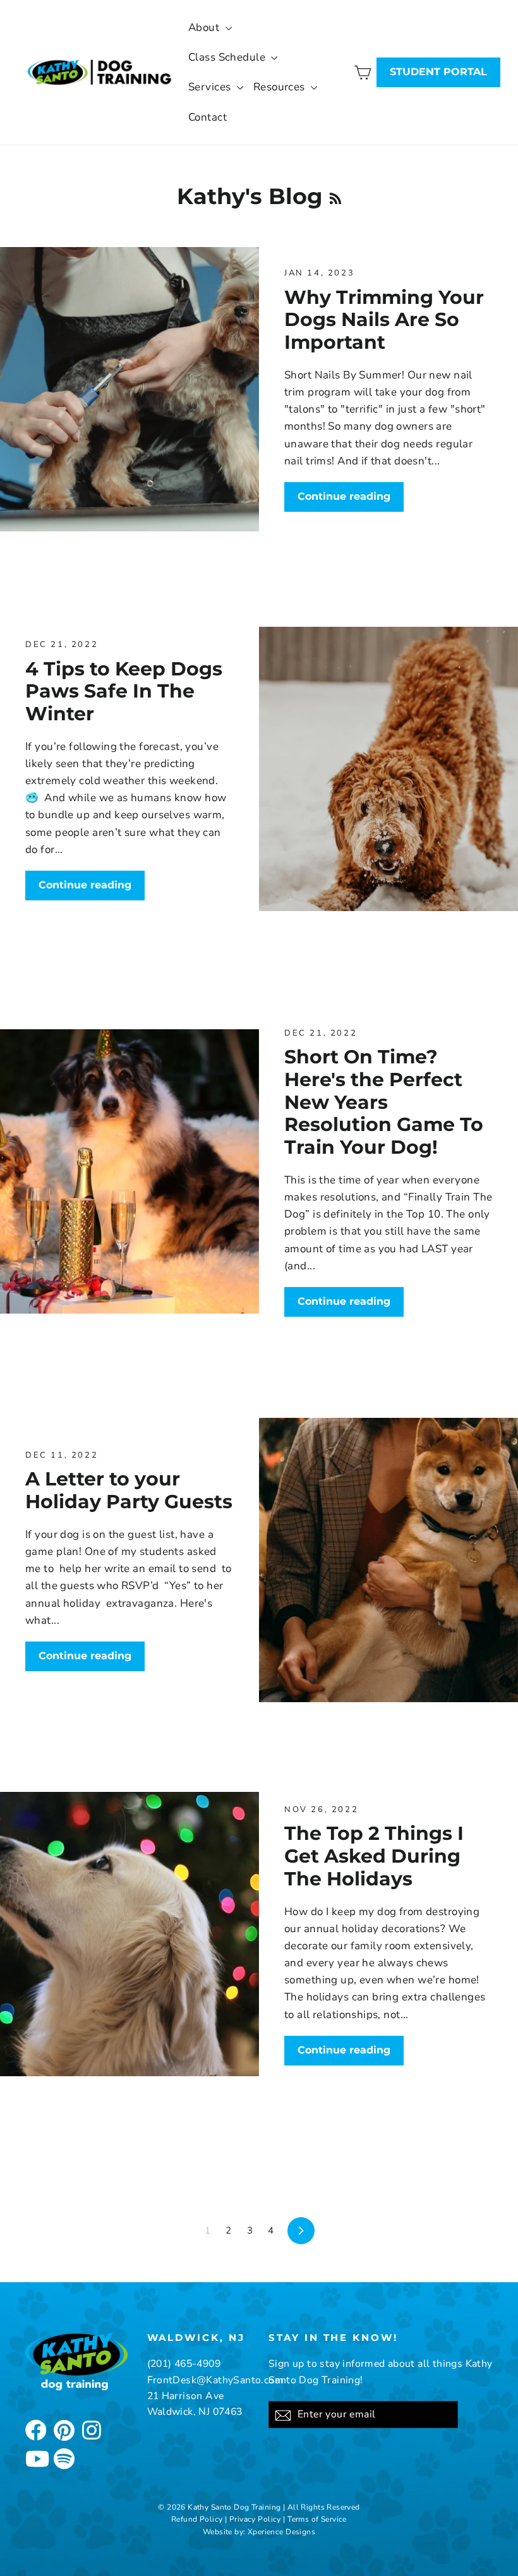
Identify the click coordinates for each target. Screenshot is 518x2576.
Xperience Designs (281, 2532)
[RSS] (335, 196)
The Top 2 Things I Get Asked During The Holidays (374, 1855)
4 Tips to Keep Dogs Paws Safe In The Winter (124, 691)
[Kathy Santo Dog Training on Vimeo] (63, 2457)
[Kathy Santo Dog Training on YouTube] (35, 2457)
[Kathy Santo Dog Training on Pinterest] (63, 2429)
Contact (208, 117)
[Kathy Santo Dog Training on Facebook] (35, 2429)
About (205, 27)
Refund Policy (197, 2519)
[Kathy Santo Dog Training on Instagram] (92, 2429)
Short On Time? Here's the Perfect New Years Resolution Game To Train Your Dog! (384, 1102)
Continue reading (344, 496)
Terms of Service (317, 2519)
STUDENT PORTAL (438, 72)
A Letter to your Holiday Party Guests (129, 1490)
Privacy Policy (255, 2519)
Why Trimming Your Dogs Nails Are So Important (384, 319)
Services (211, 87)
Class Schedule (228, 57)
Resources (280, 87)
